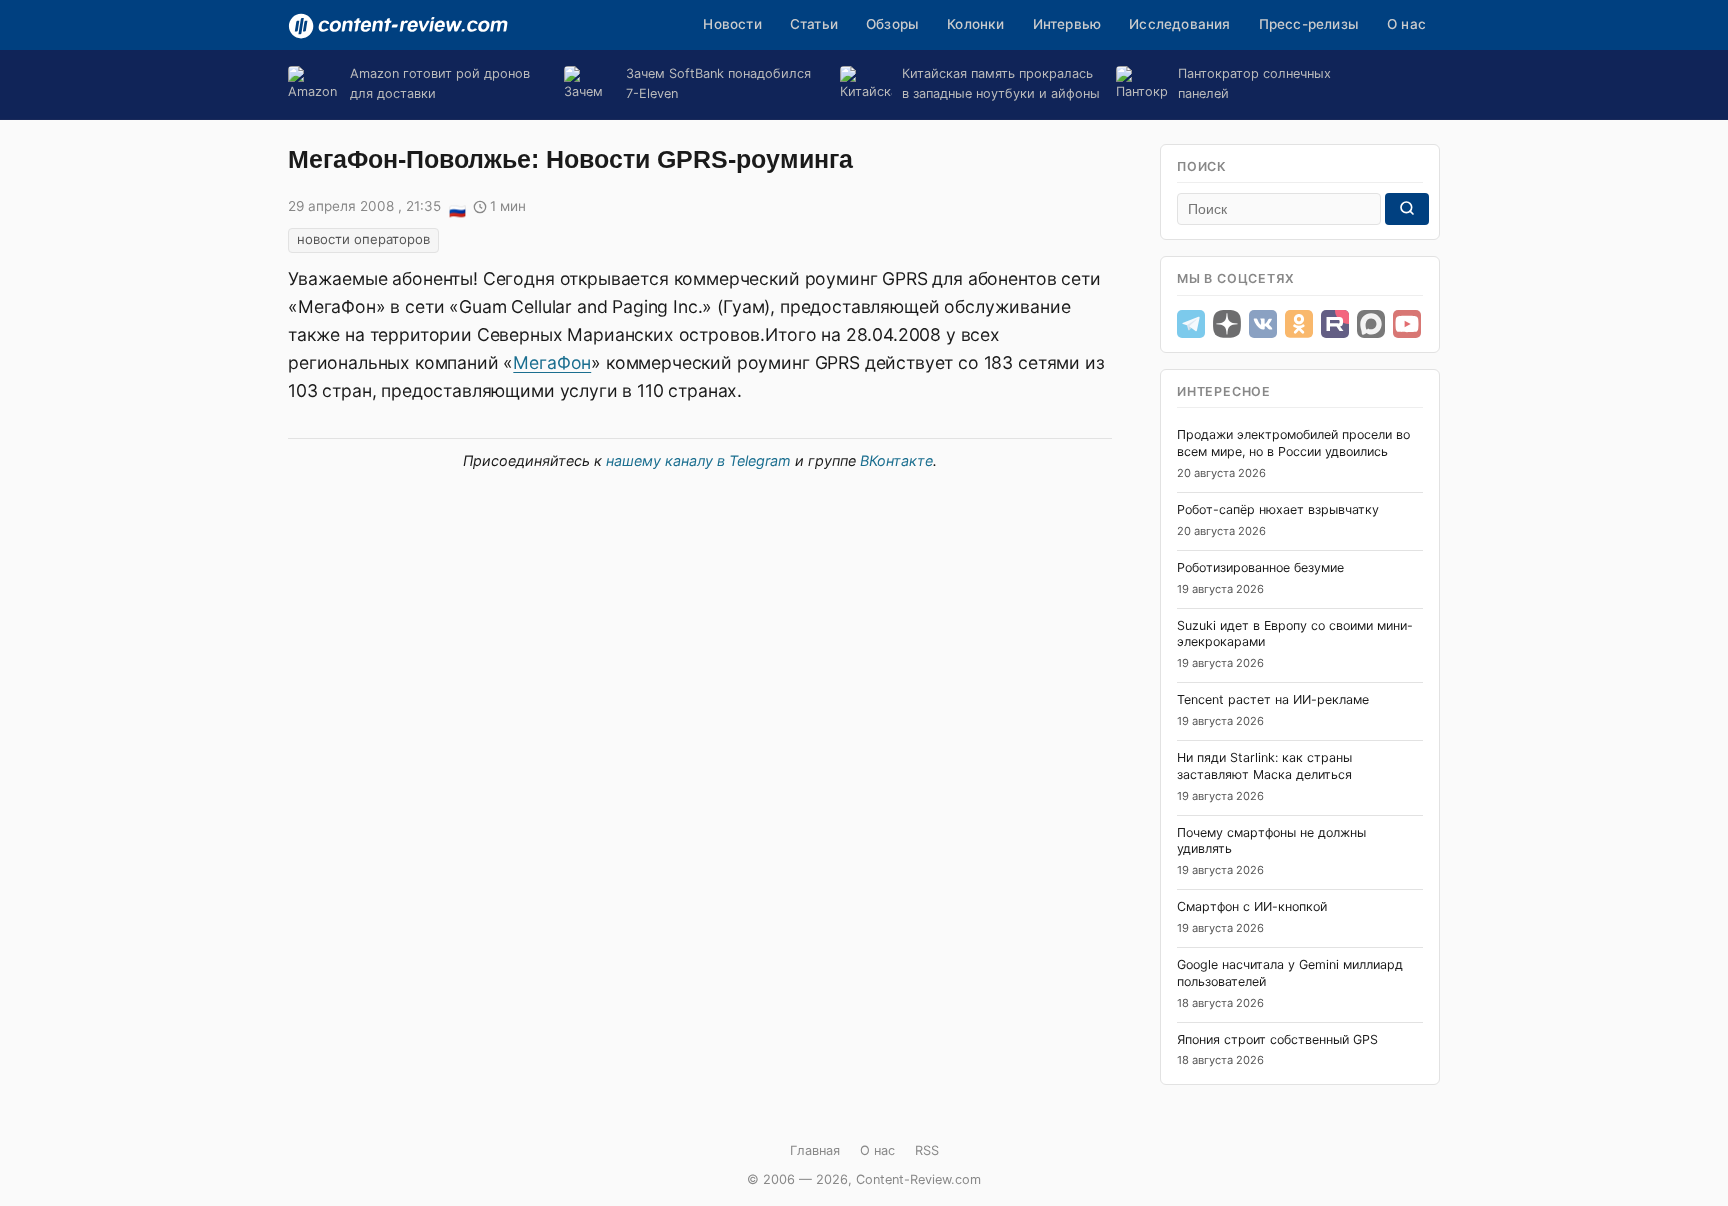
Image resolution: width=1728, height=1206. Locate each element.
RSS (927, 1150)
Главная (815, 1150)
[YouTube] (1407, 324)
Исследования (1179, 24)
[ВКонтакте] (1263, 324)
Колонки (975, 24)
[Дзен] (1227, 324)
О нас (1406, 24)
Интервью (1067, 24)
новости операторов (363, 239)
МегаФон (552, 362)
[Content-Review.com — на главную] (398, 26)
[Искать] (1407, 209)
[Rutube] (1335, 324)
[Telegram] (1191, 324)
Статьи (814, 24)
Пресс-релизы (1309, 24)
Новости (732, 24)
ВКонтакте (896, 460)
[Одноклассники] (1299, 324)
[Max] (1371, 324)
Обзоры (892, 24)
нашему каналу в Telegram (698, 460)
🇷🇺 (457, 208)
